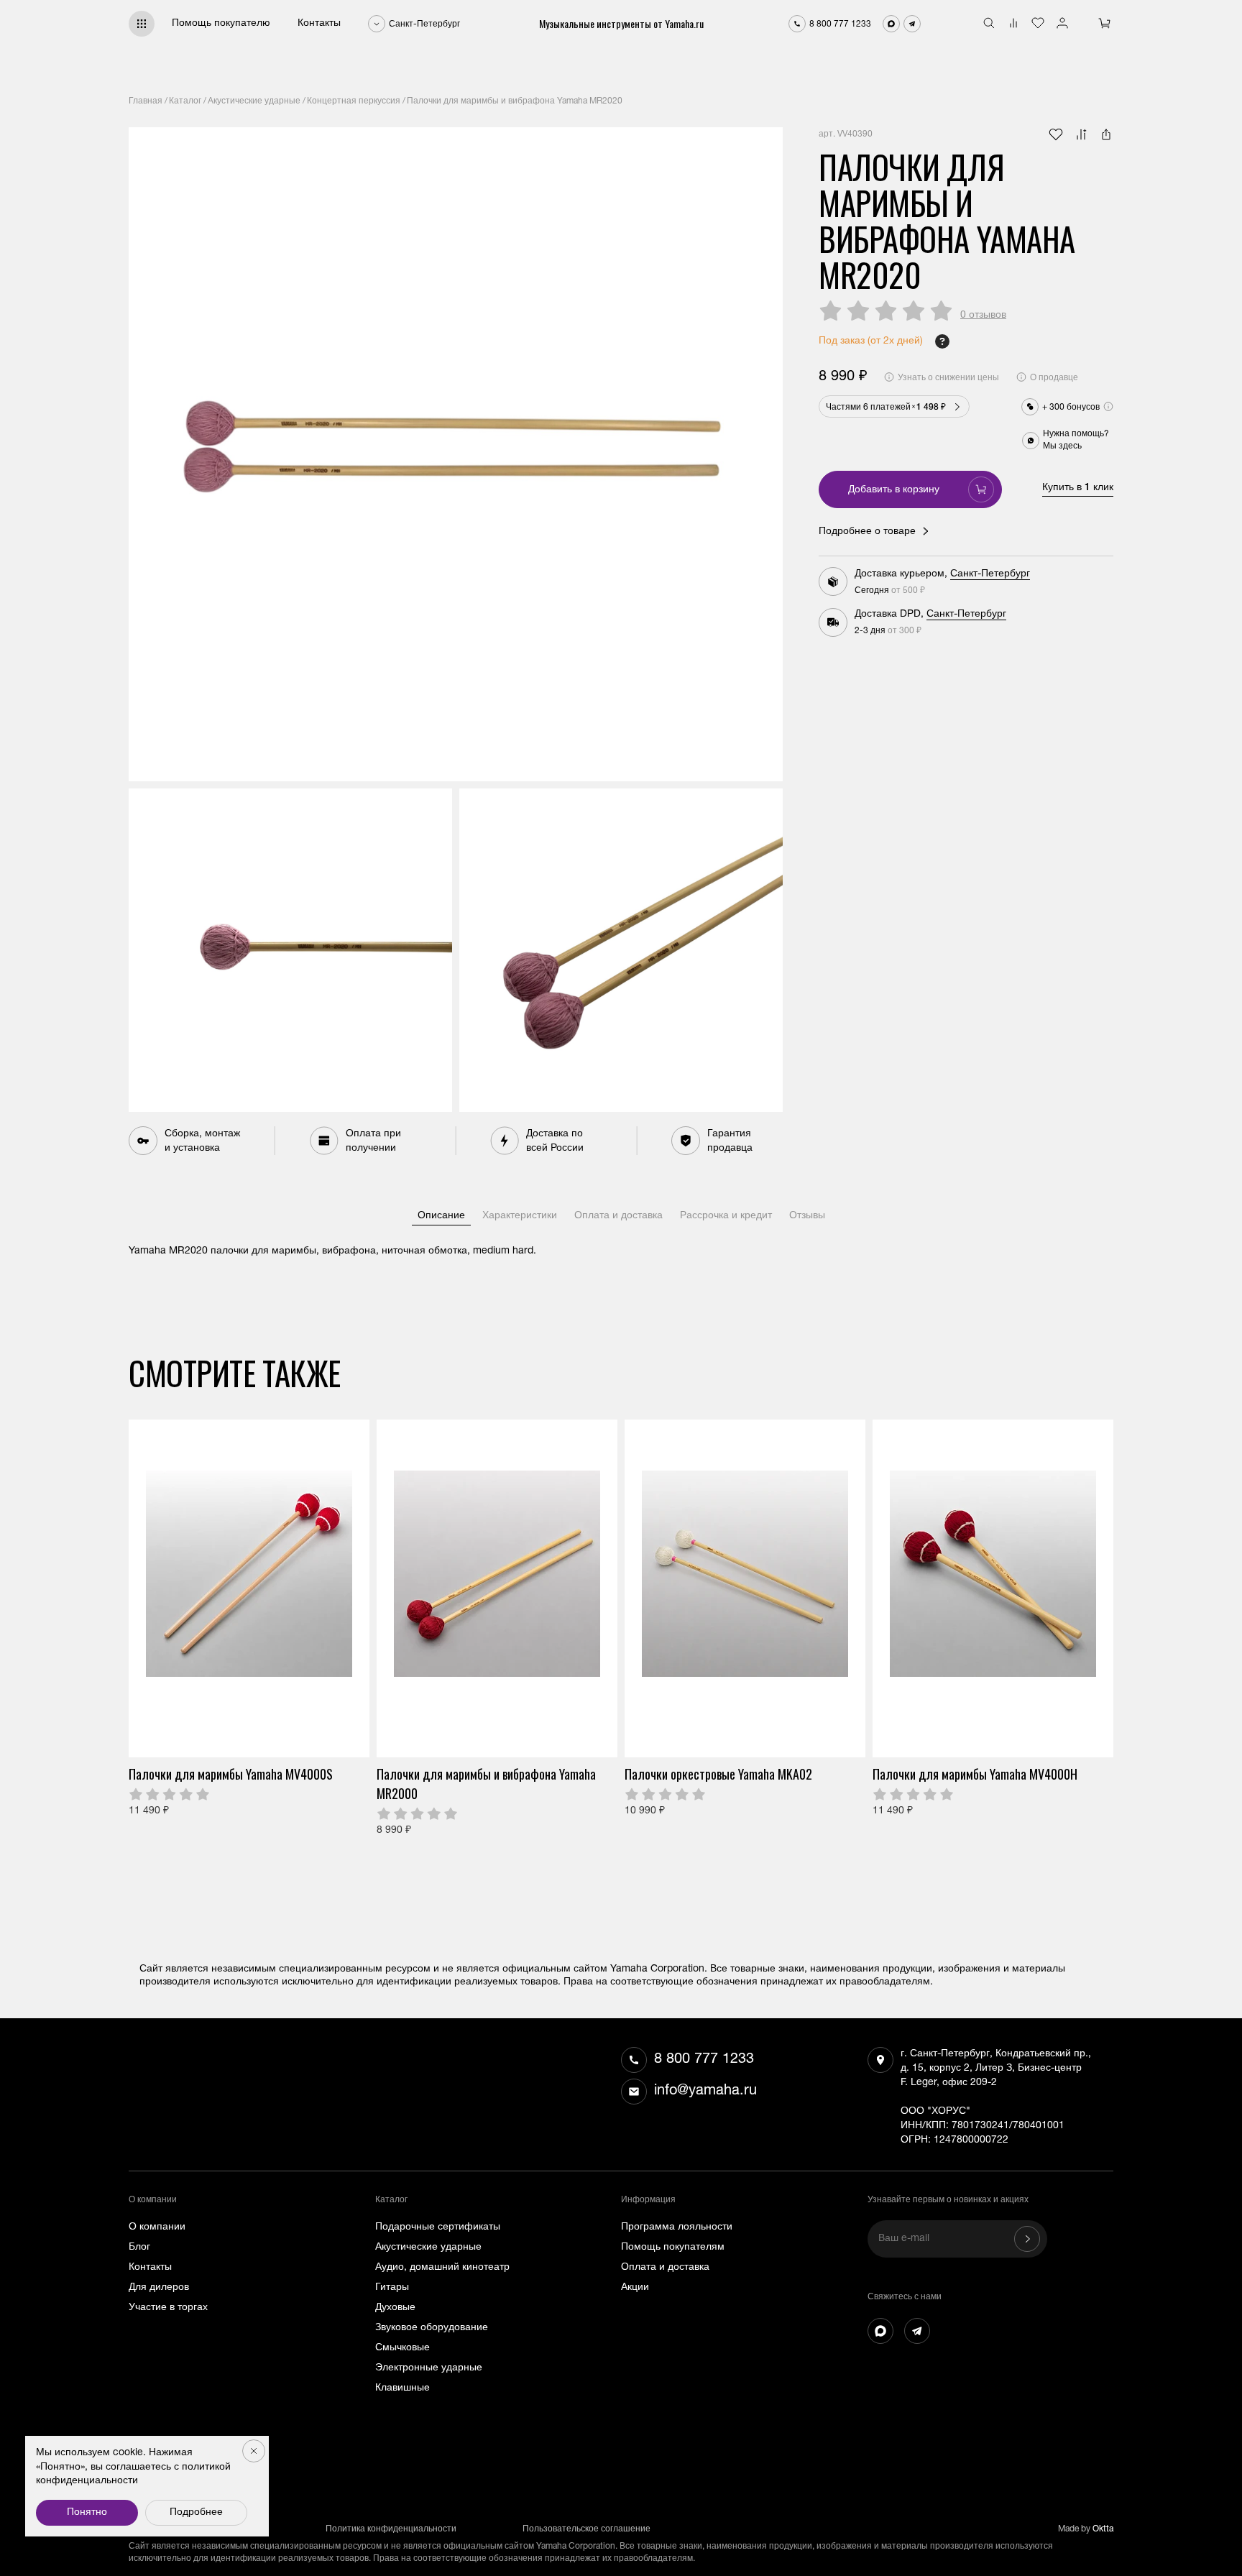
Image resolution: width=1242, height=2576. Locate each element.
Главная (146, 101)
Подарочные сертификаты (438, 2227)
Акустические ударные (254, 101)
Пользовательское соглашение (586, 2529)
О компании (157, 2227)
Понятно (87, 2513)
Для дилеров (159, 2288)
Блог (139, 2248)
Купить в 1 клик (1078, 488)
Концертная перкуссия (354, 101)
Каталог (185, 101)
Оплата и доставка (618, 1216)
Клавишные (402, 2388)
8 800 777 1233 (704, 2060)
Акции (635, 2288)
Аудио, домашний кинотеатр (442, 2268)
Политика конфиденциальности (391, 2529)
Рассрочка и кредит (726, 1216)
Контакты (319, 24)
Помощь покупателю (221, 24)
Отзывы (807, 1216)
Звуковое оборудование (432, 2328)
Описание (441, 1216)
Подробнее (196, 2513)
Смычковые (402, 2348)
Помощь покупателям (673, 2248)
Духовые (395, 2308)
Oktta (1103, 2529)
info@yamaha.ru (705, 2092)
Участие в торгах (168, 2308)
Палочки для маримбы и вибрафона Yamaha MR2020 (515, 101)
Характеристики (520, 1216)
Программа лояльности (677, 2227)
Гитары (392, 2288)
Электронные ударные (429, 2368)
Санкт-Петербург (990, 574)
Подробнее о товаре (867, 532)
